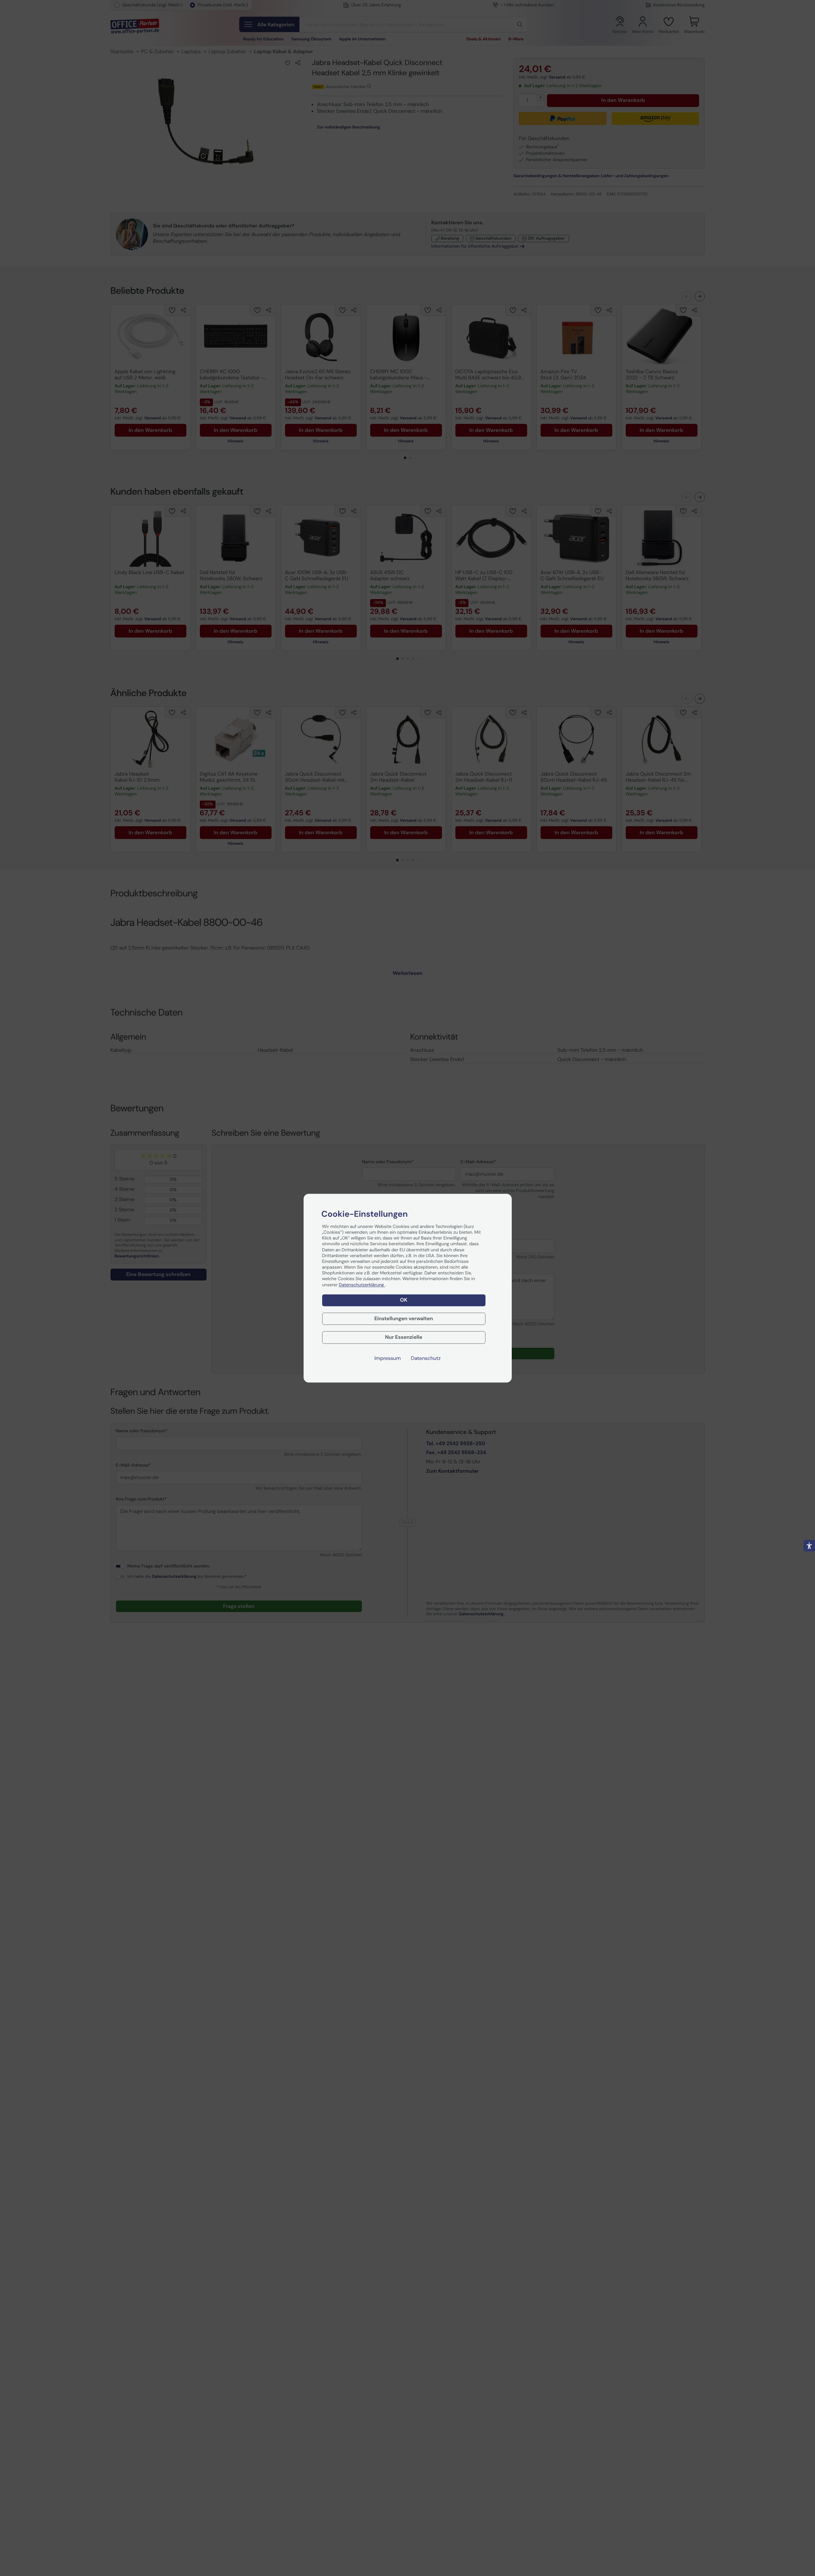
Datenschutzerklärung (362, 1285)
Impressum (387, 1358)
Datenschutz (426, 1358)
